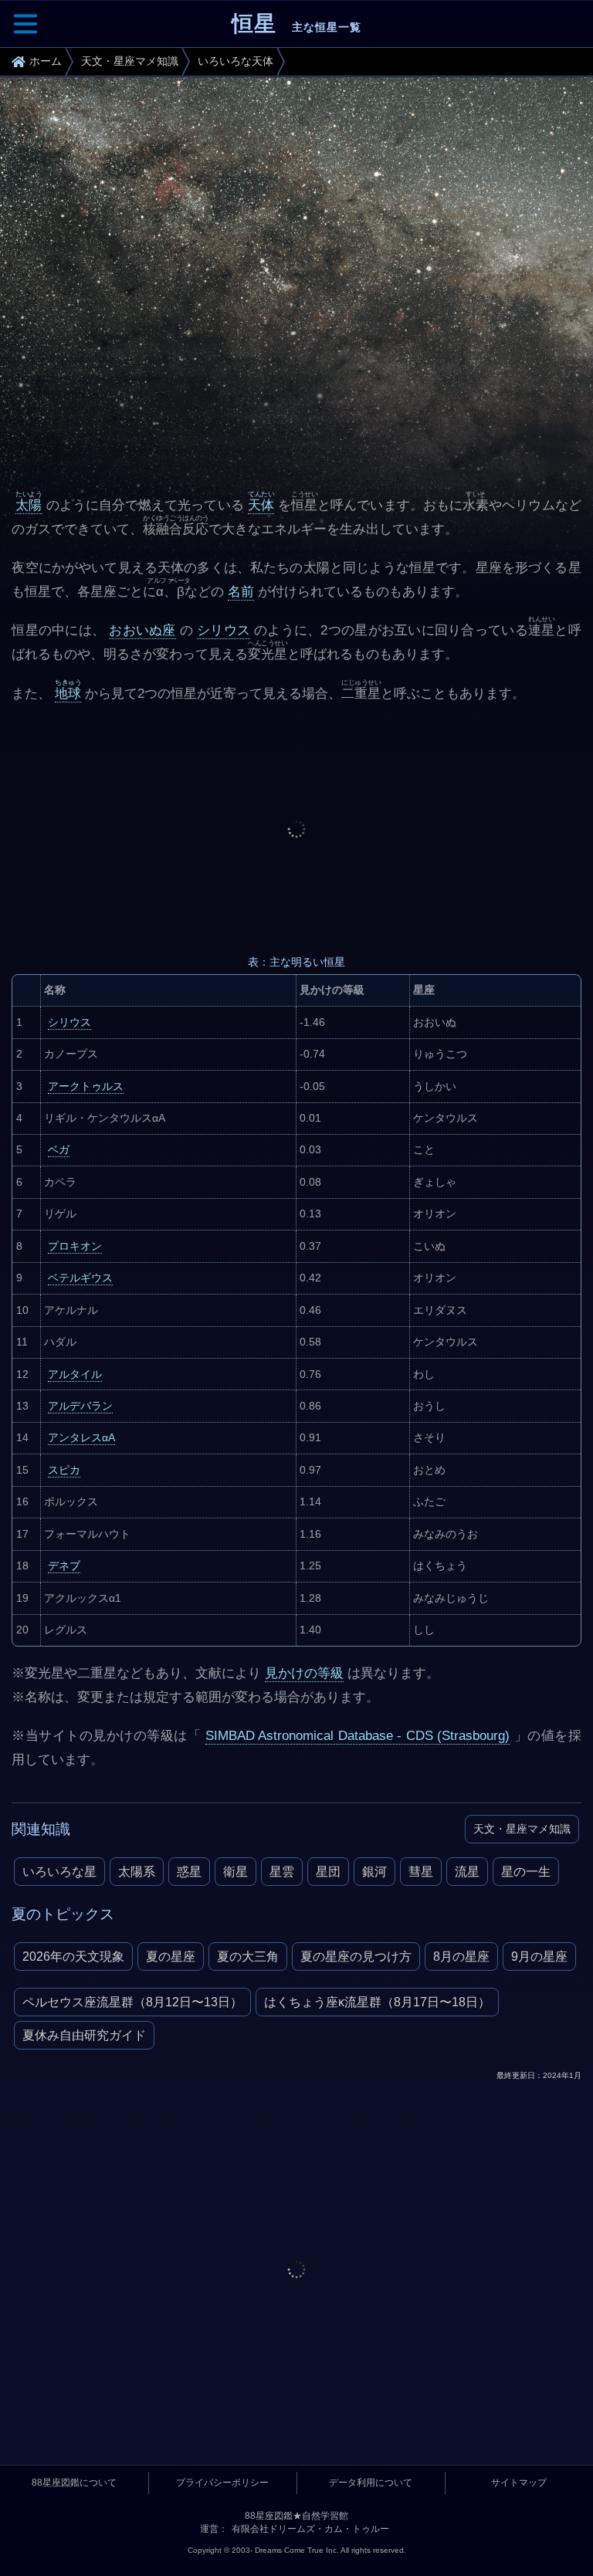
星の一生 (526, 1872)
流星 (467, 1872)
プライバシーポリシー (222, 2483)
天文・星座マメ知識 (522, 1829)
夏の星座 (171, 1957)
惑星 (189, 1872)
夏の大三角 (248, 1957)
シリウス (224, 630)
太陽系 (137, 1872)
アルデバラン (80, 1406)
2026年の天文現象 (73, 1957)
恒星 (296, 24)
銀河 (374, 1872)
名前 (241, 592)
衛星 (236, 1872)
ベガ (59, 1149)
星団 (328, 1872)
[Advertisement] (296, 829)
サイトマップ (519, 2483)
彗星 (421, 1872)
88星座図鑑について (74, 2483)
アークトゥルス (86, 1086)
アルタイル (75, 1374)
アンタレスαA (81, 1437)
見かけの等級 (304, 1673)
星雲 (282, 1872)
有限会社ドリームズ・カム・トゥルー (310, 2529)
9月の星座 (539, 1957)
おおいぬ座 (142, 630)
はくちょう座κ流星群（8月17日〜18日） (377, 2002)
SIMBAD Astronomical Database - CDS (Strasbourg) (358, 1736)
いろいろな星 (59, 1872)
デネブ (64, 1566)
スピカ (64, 1470)
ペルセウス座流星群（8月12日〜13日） (132, 2002)
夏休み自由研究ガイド (84, 2035)
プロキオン (75, 1246)
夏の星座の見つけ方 (356, 1957)
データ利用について (371, 2483)
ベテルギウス (80, 1278)
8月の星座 (461, 1957)
